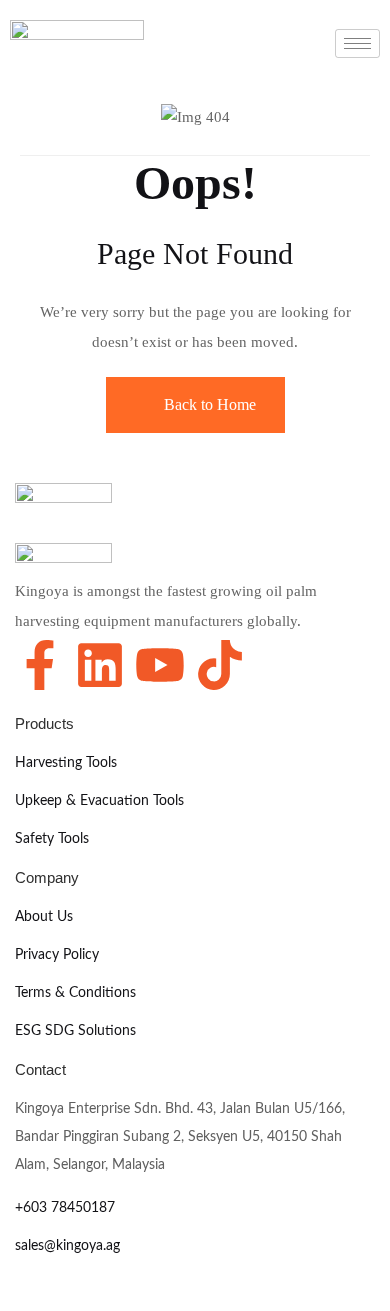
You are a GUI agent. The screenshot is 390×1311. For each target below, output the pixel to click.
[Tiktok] (220, 665)
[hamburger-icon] (357, 43)
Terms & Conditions (75, 993)
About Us (44, 917)
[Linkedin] (100, 665)
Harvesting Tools (66, 763)
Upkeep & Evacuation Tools (99, 801)
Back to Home (210, 404)
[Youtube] (160, 665)
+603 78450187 (65, 1208)
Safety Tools (52, 839)
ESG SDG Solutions (75, 1031)
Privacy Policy (57, 955)
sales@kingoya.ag (67, 1246)
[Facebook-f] (40, 665)
